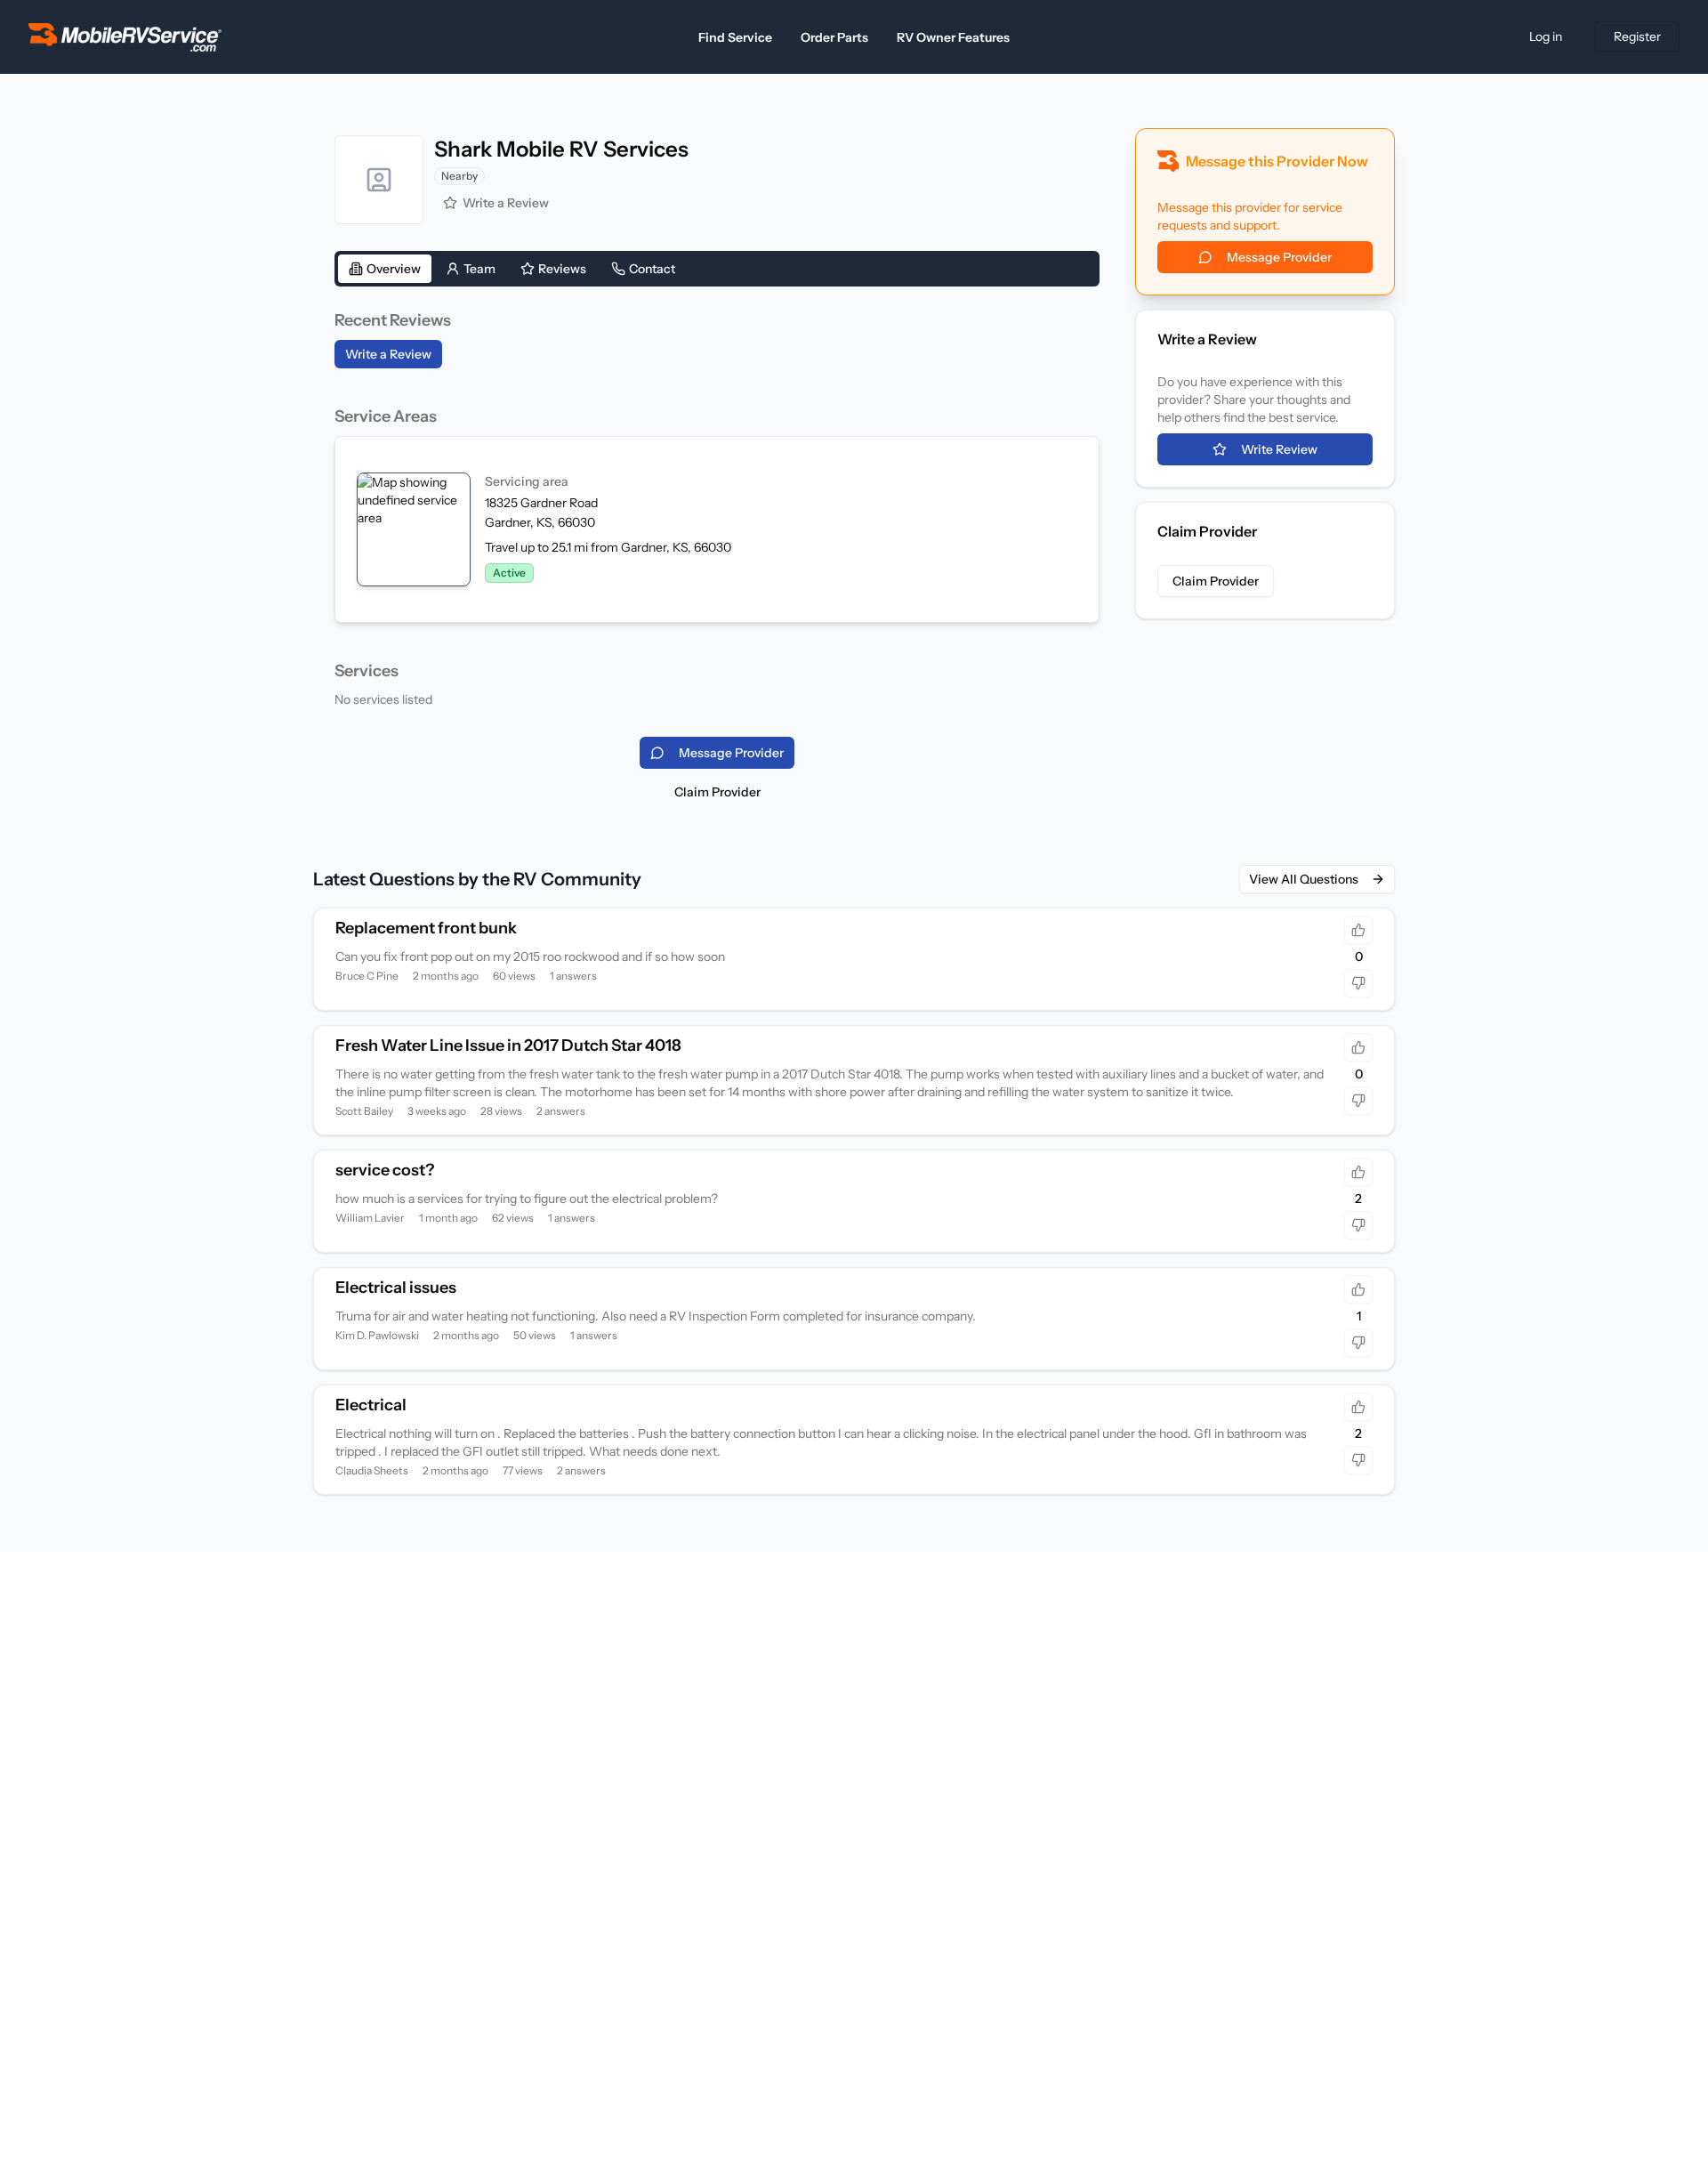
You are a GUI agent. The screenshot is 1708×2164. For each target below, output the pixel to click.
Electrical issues (396, 1288)
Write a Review (506, 203)
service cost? (385, 1170)
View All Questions (1304, 879)
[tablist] (717, 269)
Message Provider (1279, 257)
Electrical (371, 1405)
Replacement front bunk (426, 928)
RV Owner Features (953, 37)
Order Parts (834, 37)
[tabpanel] (717, 508)
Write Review (1279, 449)
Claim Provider (717, 792)
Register (1637, 36)
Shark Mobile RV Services (561, 149)
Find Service (735, 37)
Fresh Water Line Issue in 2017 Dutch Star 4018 (508, 1046)
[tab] (385, 269)
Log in (1546, 36)
